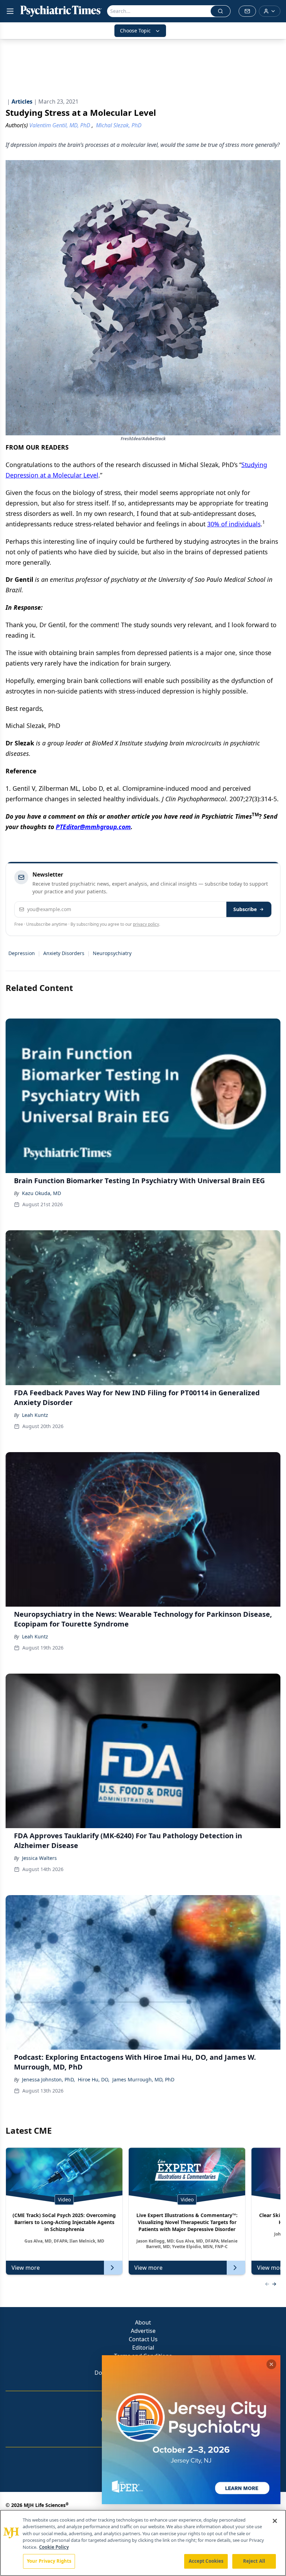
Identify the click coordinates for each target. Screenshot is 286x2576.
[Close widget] (271, 2364)
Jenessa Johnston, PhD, (48, 2079)
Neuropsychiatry (112, 953)
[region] (143, 2543)
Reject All (254, 2561)
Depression (22, 953)
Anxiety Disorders (64, 953)
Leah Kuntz (35, 1415)
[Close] (275, 2521)
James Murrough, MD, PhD (143, 2079)
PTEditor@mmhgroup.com (93, 827)
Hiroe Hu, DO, (94, 2079)
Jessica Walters (39, 1858)
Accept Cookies (206, 2561)
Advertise (143, 2331)
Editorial (143, 2348)
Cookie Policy (54, 2547)
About (143, 2322)
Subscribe (245, 909)
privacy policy (146, 924)
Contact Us (143, 2339)
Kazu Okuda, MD (42, 1193)
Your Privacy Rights (49, 2561)
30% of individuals (234, 524)
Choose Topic (135, 31)
